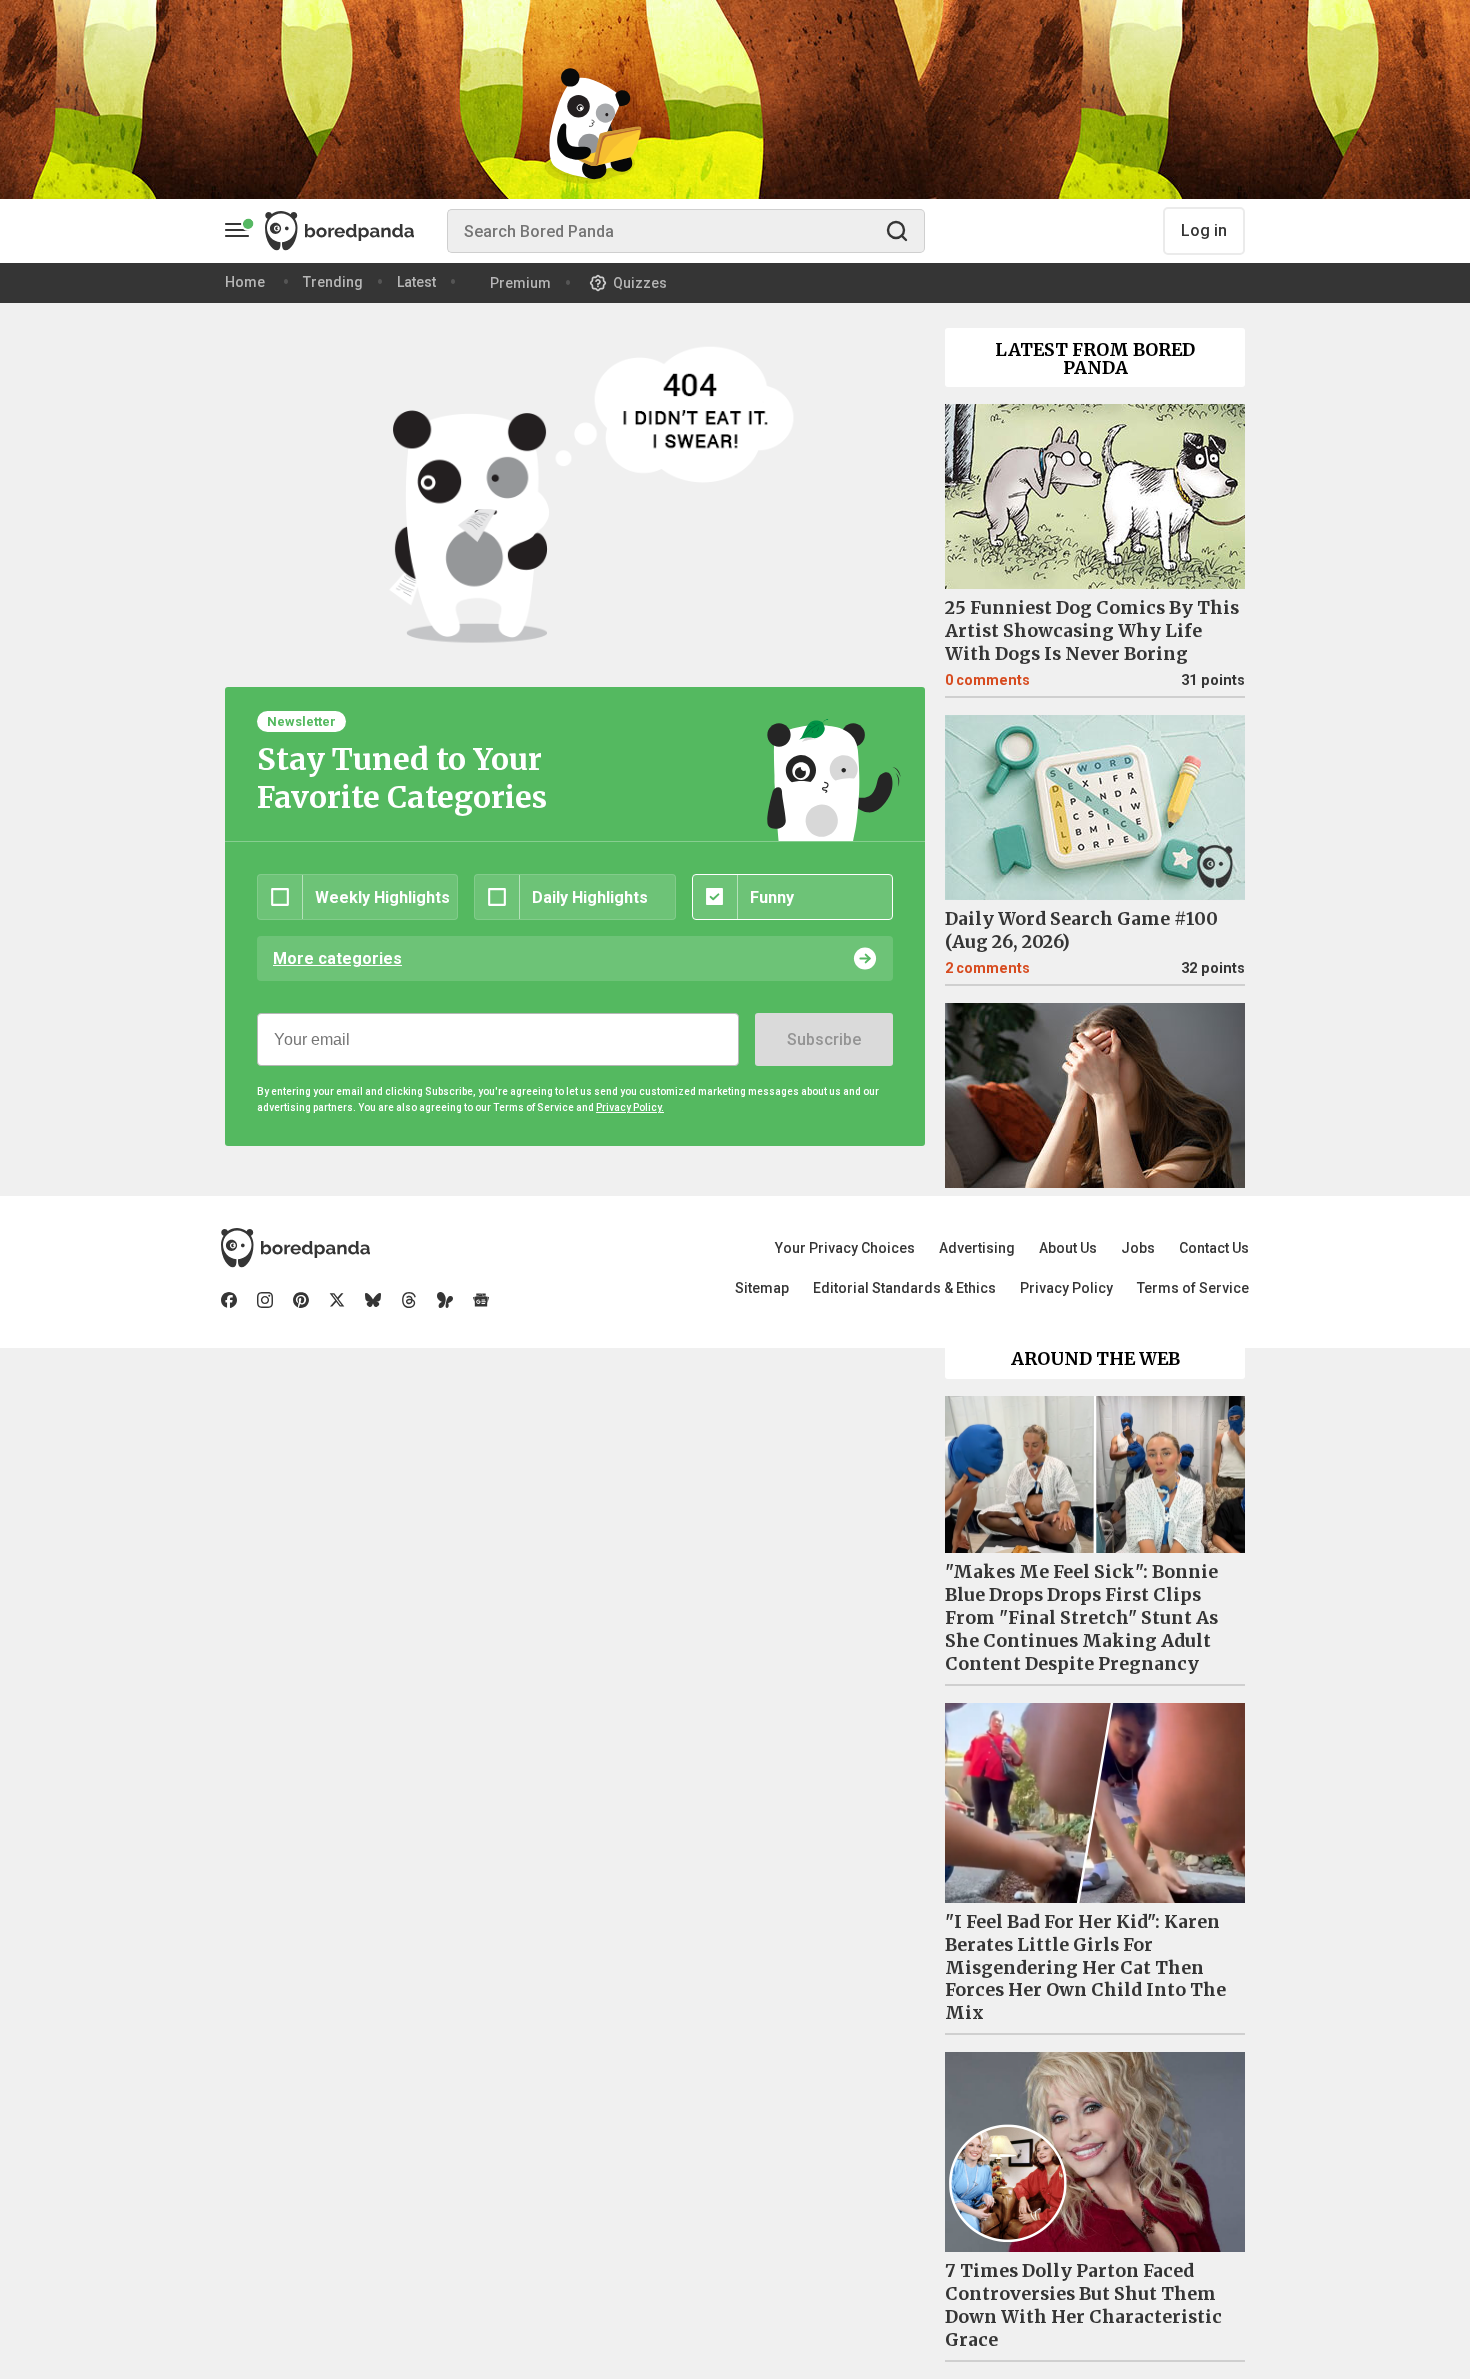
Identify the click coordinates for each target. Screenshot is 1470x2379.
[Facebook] (229, 1300)
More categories (337, 958)
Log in (1204, 230)
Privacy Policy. (630, 1107)
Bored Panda (295, 1248)
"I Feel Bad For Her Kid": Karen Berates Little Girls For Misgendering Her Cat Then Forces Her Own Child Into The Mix (1085, 1968)
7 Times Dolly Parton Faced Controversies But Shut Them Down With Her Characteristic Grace (1083, 2305)
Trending (333, 282)
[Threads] (409, 1300)
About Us (1068, 1248)
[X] (337, 1300)
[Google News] (481, 1300)
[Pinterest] (301, 1300)
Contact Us (1214, 1248)
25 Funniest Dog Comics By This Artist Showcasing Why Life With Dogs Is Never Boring (1092, 631)
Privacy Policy (1066, 1288)
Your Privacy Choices (845, 1248)
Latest (416, 282)
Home (245, 282)
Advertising (977, 1248)
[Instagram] (265, 1300)
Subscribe (824, 1039)
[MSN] (445, 1300)
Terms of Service (1193, 1288)
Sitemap (762, 1288)
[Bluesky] (373, 1300)
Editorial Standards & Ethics (904, 1288)
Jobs (1138, 1248)
